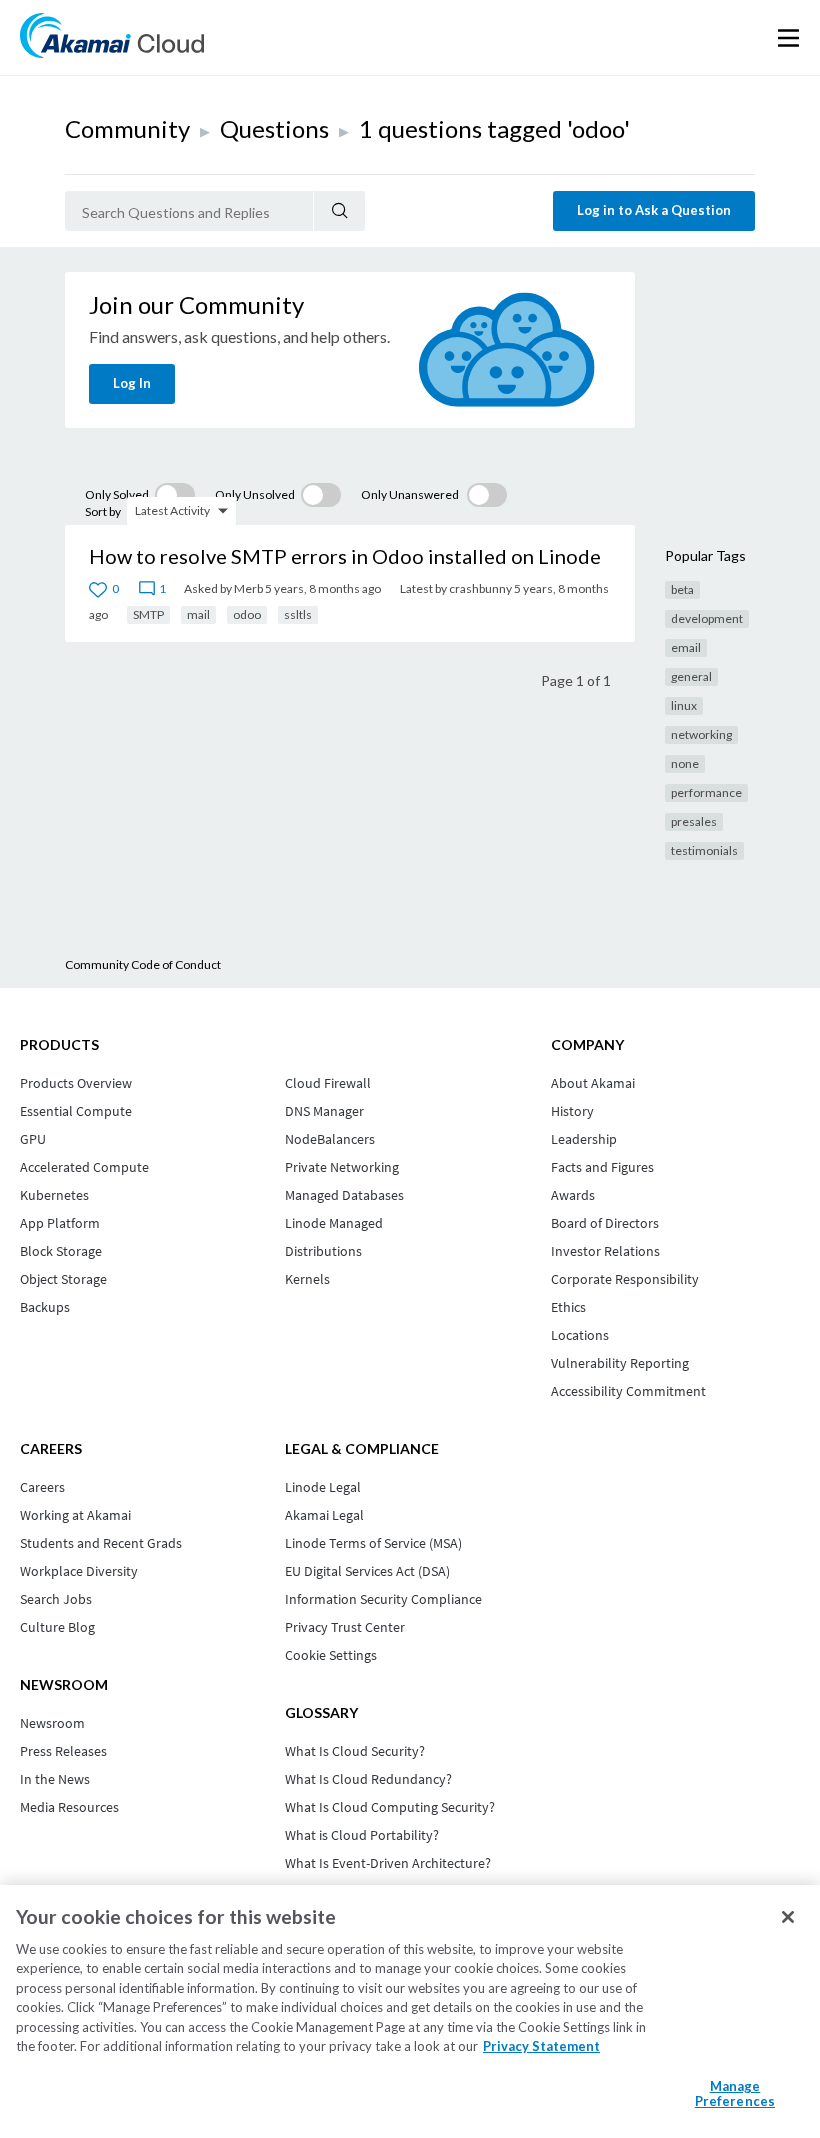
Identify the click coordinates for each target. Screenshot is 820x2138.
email (686, 647)
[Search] (339, 211)
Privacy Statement (541, 2046)
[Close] (788, 1917)
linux (684, 705)
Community (127, 128)
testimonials (704, 850)
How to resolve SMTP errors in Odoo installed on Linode (345, 556)
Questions (274, 128)
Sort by (103, 511)
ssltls (298, 614)
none (685, 763)
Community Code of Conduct (143, 964)
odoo (247, 614)
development (707, 618)
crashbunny (480, 588)
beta (682, 589)
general (691, 676)
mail (198, 614)
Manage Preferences (735, 2094)
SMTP (148, 614)
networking (701, 734)
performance (706, 792)
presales (694, 821)
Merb (248, 588)
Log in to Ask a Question (654, 210)
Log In (132, 383)
